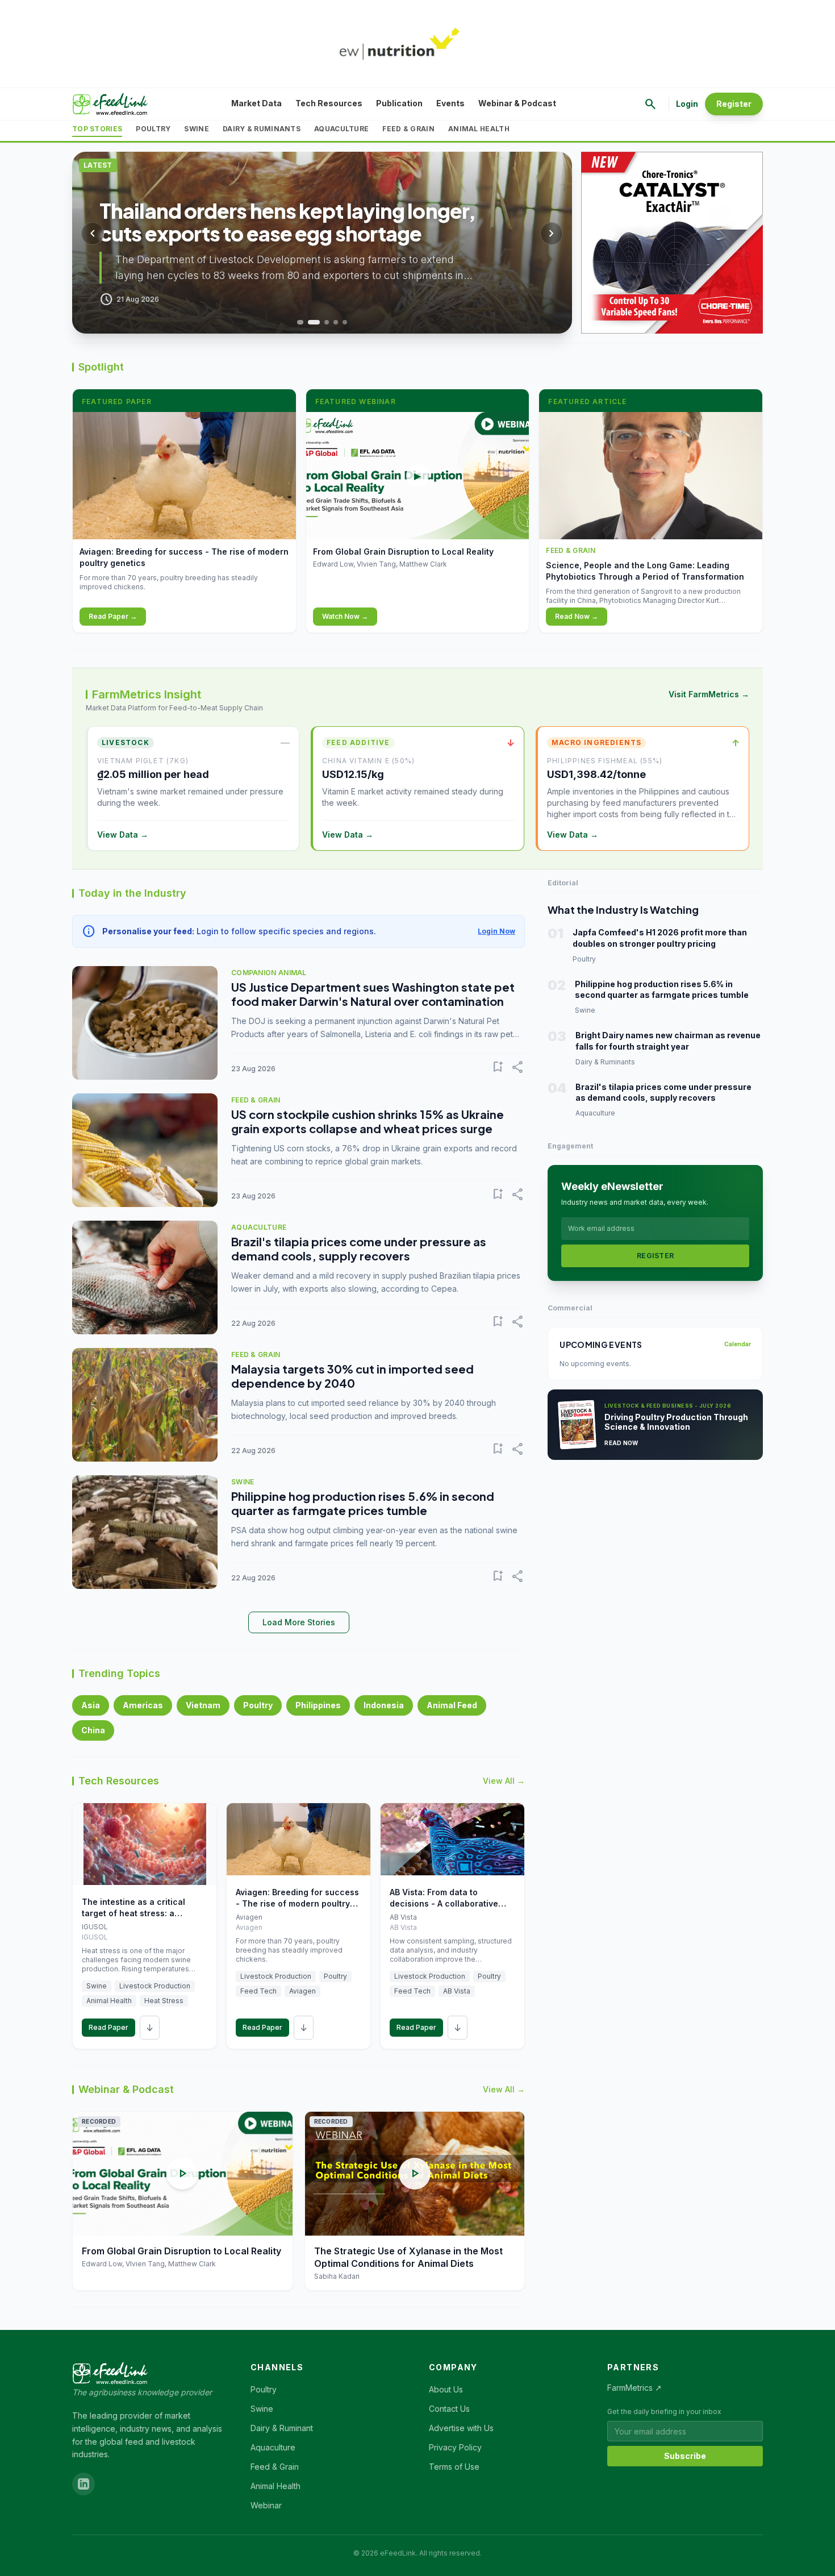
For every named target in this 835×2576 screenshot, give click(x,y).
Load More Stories (299, 1622)
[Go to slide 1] (299, 322)
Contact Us (449, 2409)
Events (450, 103)
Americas (143, 1705)
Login (687, 104)
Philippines (318, 1705)
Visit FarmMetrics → (709, 694)
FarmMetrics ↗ (634, 2388)
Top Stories (97, 129)
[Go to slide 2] (313, 322)
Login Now (496, 931)
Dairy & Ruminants (262, 129)
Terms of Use (454, 2467)
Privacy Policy (455, 2447)
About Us (446, 2389)
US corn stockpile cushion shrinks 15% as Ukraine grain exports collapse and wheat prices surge (368, 1121)
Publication (399, 103)
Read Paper (108, 2027)
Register (734, 104)
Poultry (153, 129)
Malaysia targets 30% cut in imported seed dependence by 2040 (352, 1376)
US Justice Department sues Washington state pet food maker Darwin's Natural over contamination (373, 994)
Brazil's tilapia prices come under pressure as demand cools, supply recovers (359, 1249)
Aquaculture (341, 129)
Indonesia (384, 1705)
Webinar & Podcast (517, 103)
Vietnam (203, 1705)
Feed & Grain (408, 129)
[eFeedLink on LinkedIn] (83, 2484)
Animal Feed (452, 1705)
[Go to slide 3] (327, 322)
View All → (504, 1781)
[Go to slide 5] (345, 322)
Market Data (256, 103)
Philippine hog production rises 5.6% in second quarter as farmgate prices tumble (363, 1503)
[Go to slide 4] (336, 322)
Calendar (738, 1344)
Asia (91, 1705)
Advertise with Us (461, 2428)
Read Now (621, 1443)
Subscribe (685, 2456)
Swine (197, 129)
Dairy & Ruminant (282, 2428)
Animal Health (479, 129)
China (93, 1730)
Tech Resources (329, 103)
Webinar (266, 2505)
